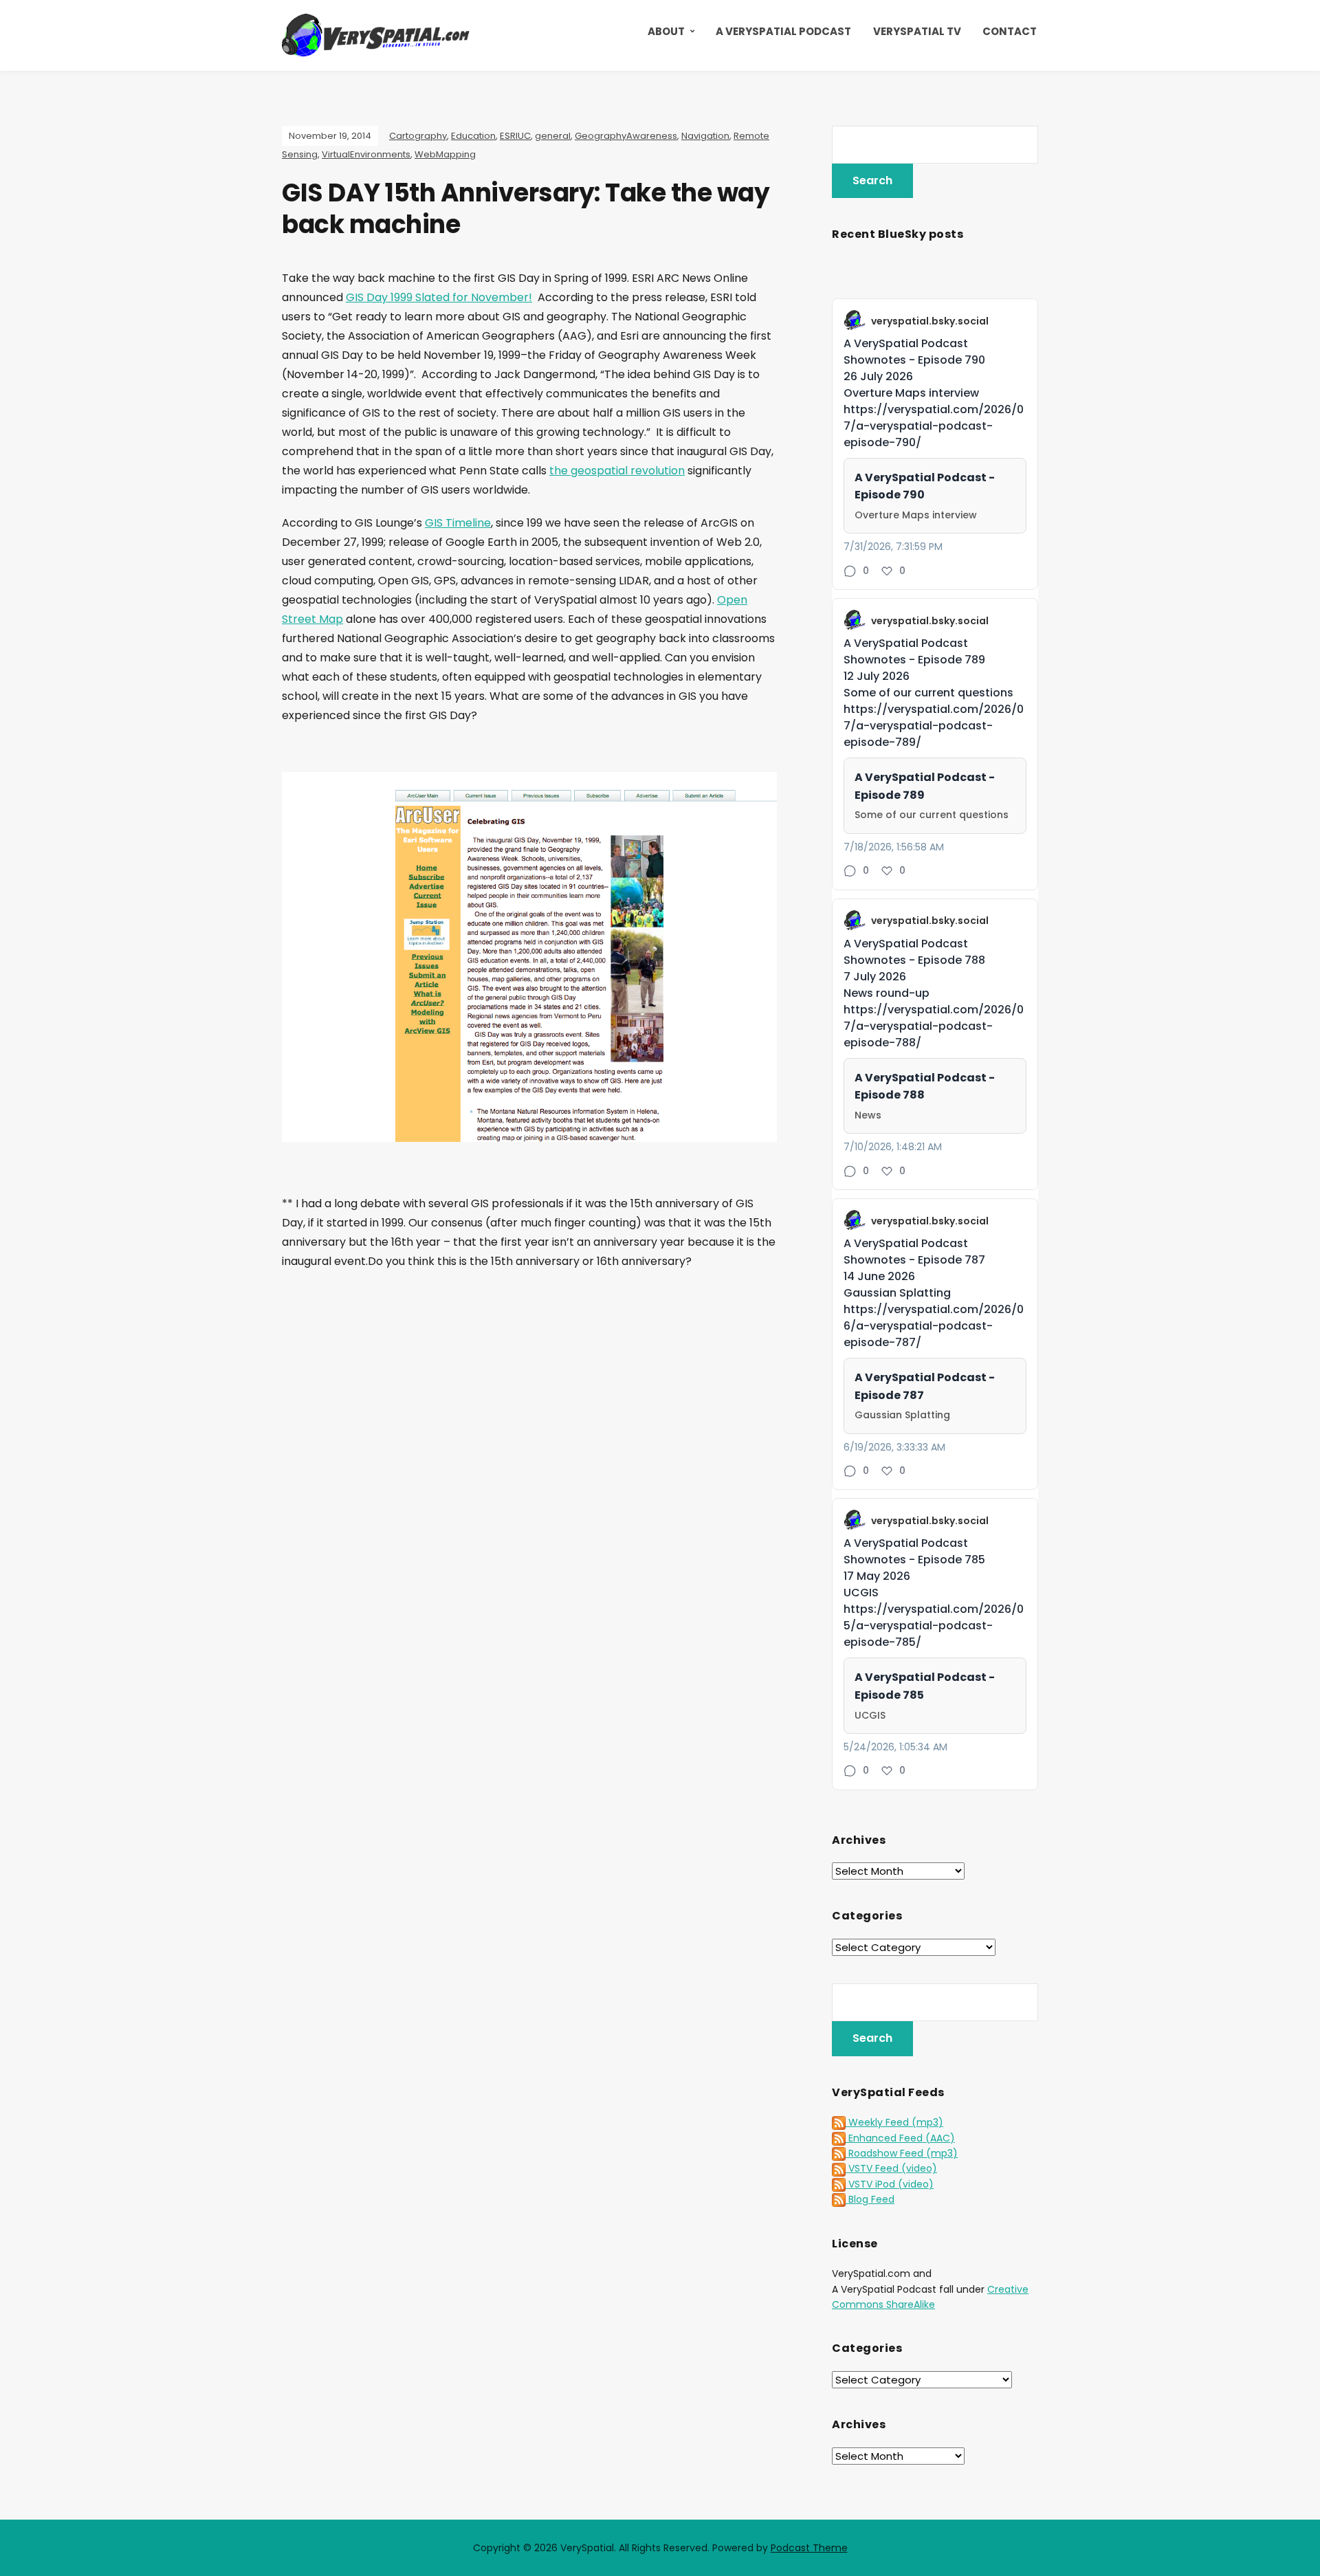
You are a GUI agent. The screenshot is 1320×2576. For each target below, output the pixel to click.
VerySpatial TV (917, 31)
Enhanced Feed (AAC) (900, 2138)
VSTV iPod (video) (890, 2184)
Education (473, 136)
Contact (1010, 31)
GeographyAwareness (626, 136)
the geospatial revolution (617, 471)
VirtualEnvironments (366, 154)
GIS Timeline (458, 523)
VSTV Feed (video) (891, 2168)
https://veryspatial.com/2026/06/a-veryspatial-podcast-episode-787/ (934, 1326)
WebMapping (445, 154)
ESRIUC (515, 136)
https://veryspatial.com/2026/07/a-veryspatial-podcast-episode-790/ (934, 426)
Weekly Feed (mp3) (894, 2122)
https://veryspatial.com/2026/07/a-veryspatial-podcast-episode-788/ (934, 1026)
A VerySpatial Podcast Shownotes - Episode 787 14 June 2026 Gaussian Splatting (914, 1268)
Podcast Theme (809, 2548)
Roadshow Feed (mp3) (902, 2153)
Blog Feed (870, 2199)
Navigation (705, 136)
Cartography (418, 136)
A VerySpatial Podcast (783, 31)
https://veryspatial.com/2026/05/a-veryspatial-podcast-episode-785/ (934, 1626)
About (666, 31)
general (553, 136)
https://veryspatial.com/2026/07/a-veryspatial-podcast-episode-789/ (934, 726)
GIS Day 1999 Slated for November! (439, 297)
